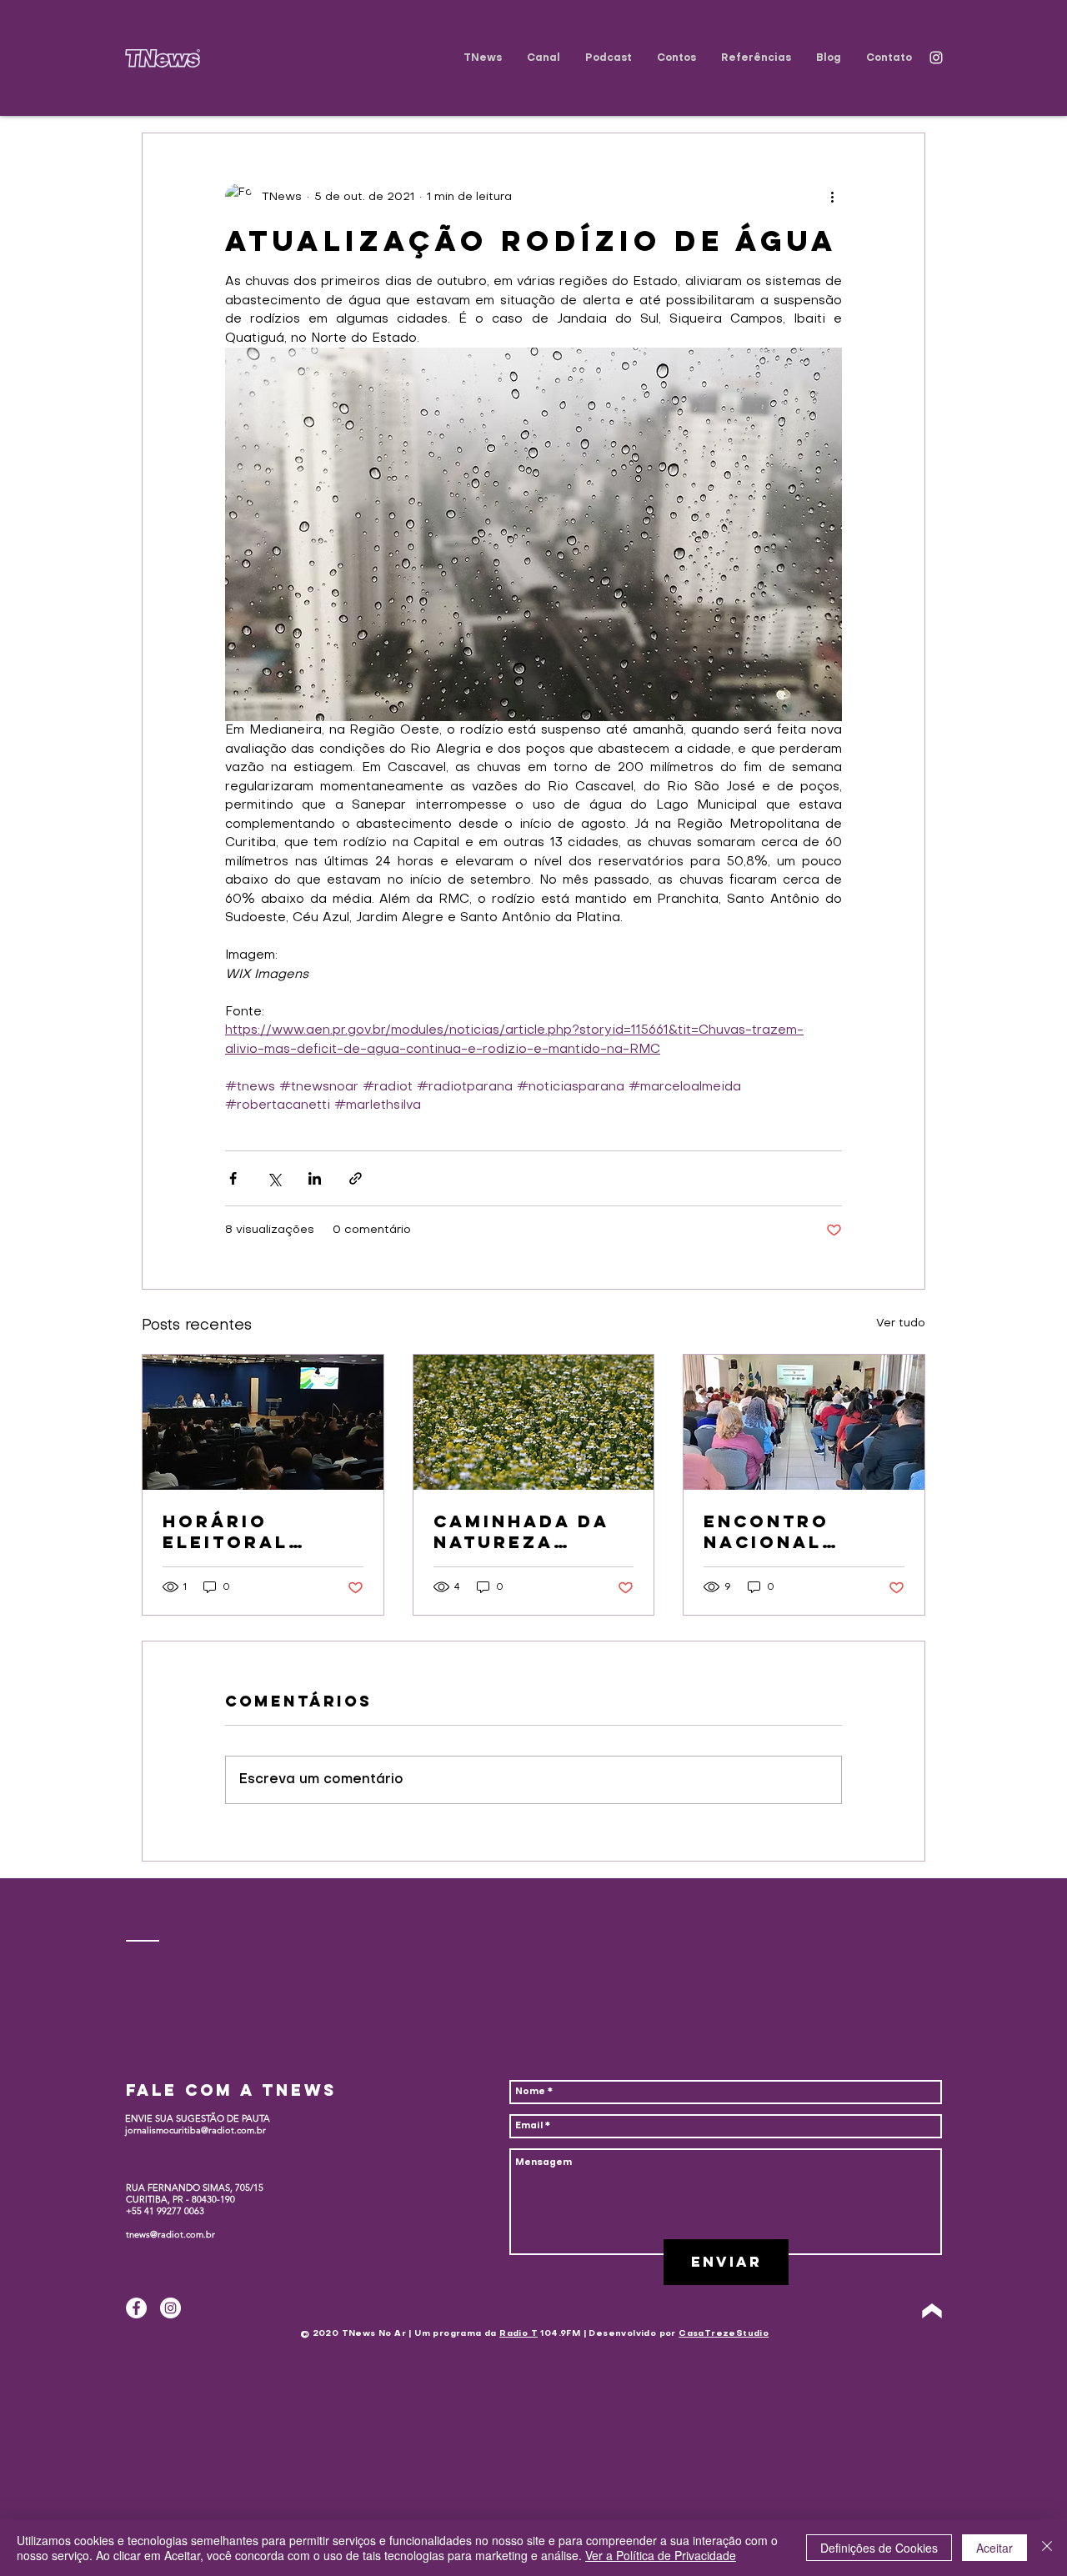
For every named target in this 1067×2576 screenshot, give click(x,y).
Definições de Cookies (879, 2548)
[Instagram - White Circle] (170, 2308)
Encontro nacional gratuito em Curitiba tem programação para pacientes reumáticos (799, 1531)
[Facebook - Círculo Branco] (136, 2308)
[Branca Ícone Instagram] (936, 58)
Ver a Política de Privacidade (661, 2555)
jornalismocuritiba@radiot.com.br (195, 2130)
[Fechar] (1047, 2548)
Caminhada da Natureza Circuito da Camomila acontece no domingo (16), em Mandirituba (533, 1531)
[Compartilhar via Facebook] (233, 1178)
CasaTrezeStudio (724, 2334)
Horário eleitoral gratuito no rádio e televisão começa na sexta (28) (241, 1531)
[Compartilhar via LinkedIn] (315, 1178)
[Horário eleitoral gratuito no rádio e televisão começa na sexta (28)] (263, 1422)
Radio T (518, 2334)
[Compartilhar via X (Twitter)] (274, 1178)
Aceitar (994, 2548)
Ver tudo (901, 1323)
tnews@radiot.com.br (170, 2234)
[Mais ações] (832, 197)
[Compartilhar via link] (356, 1178)
